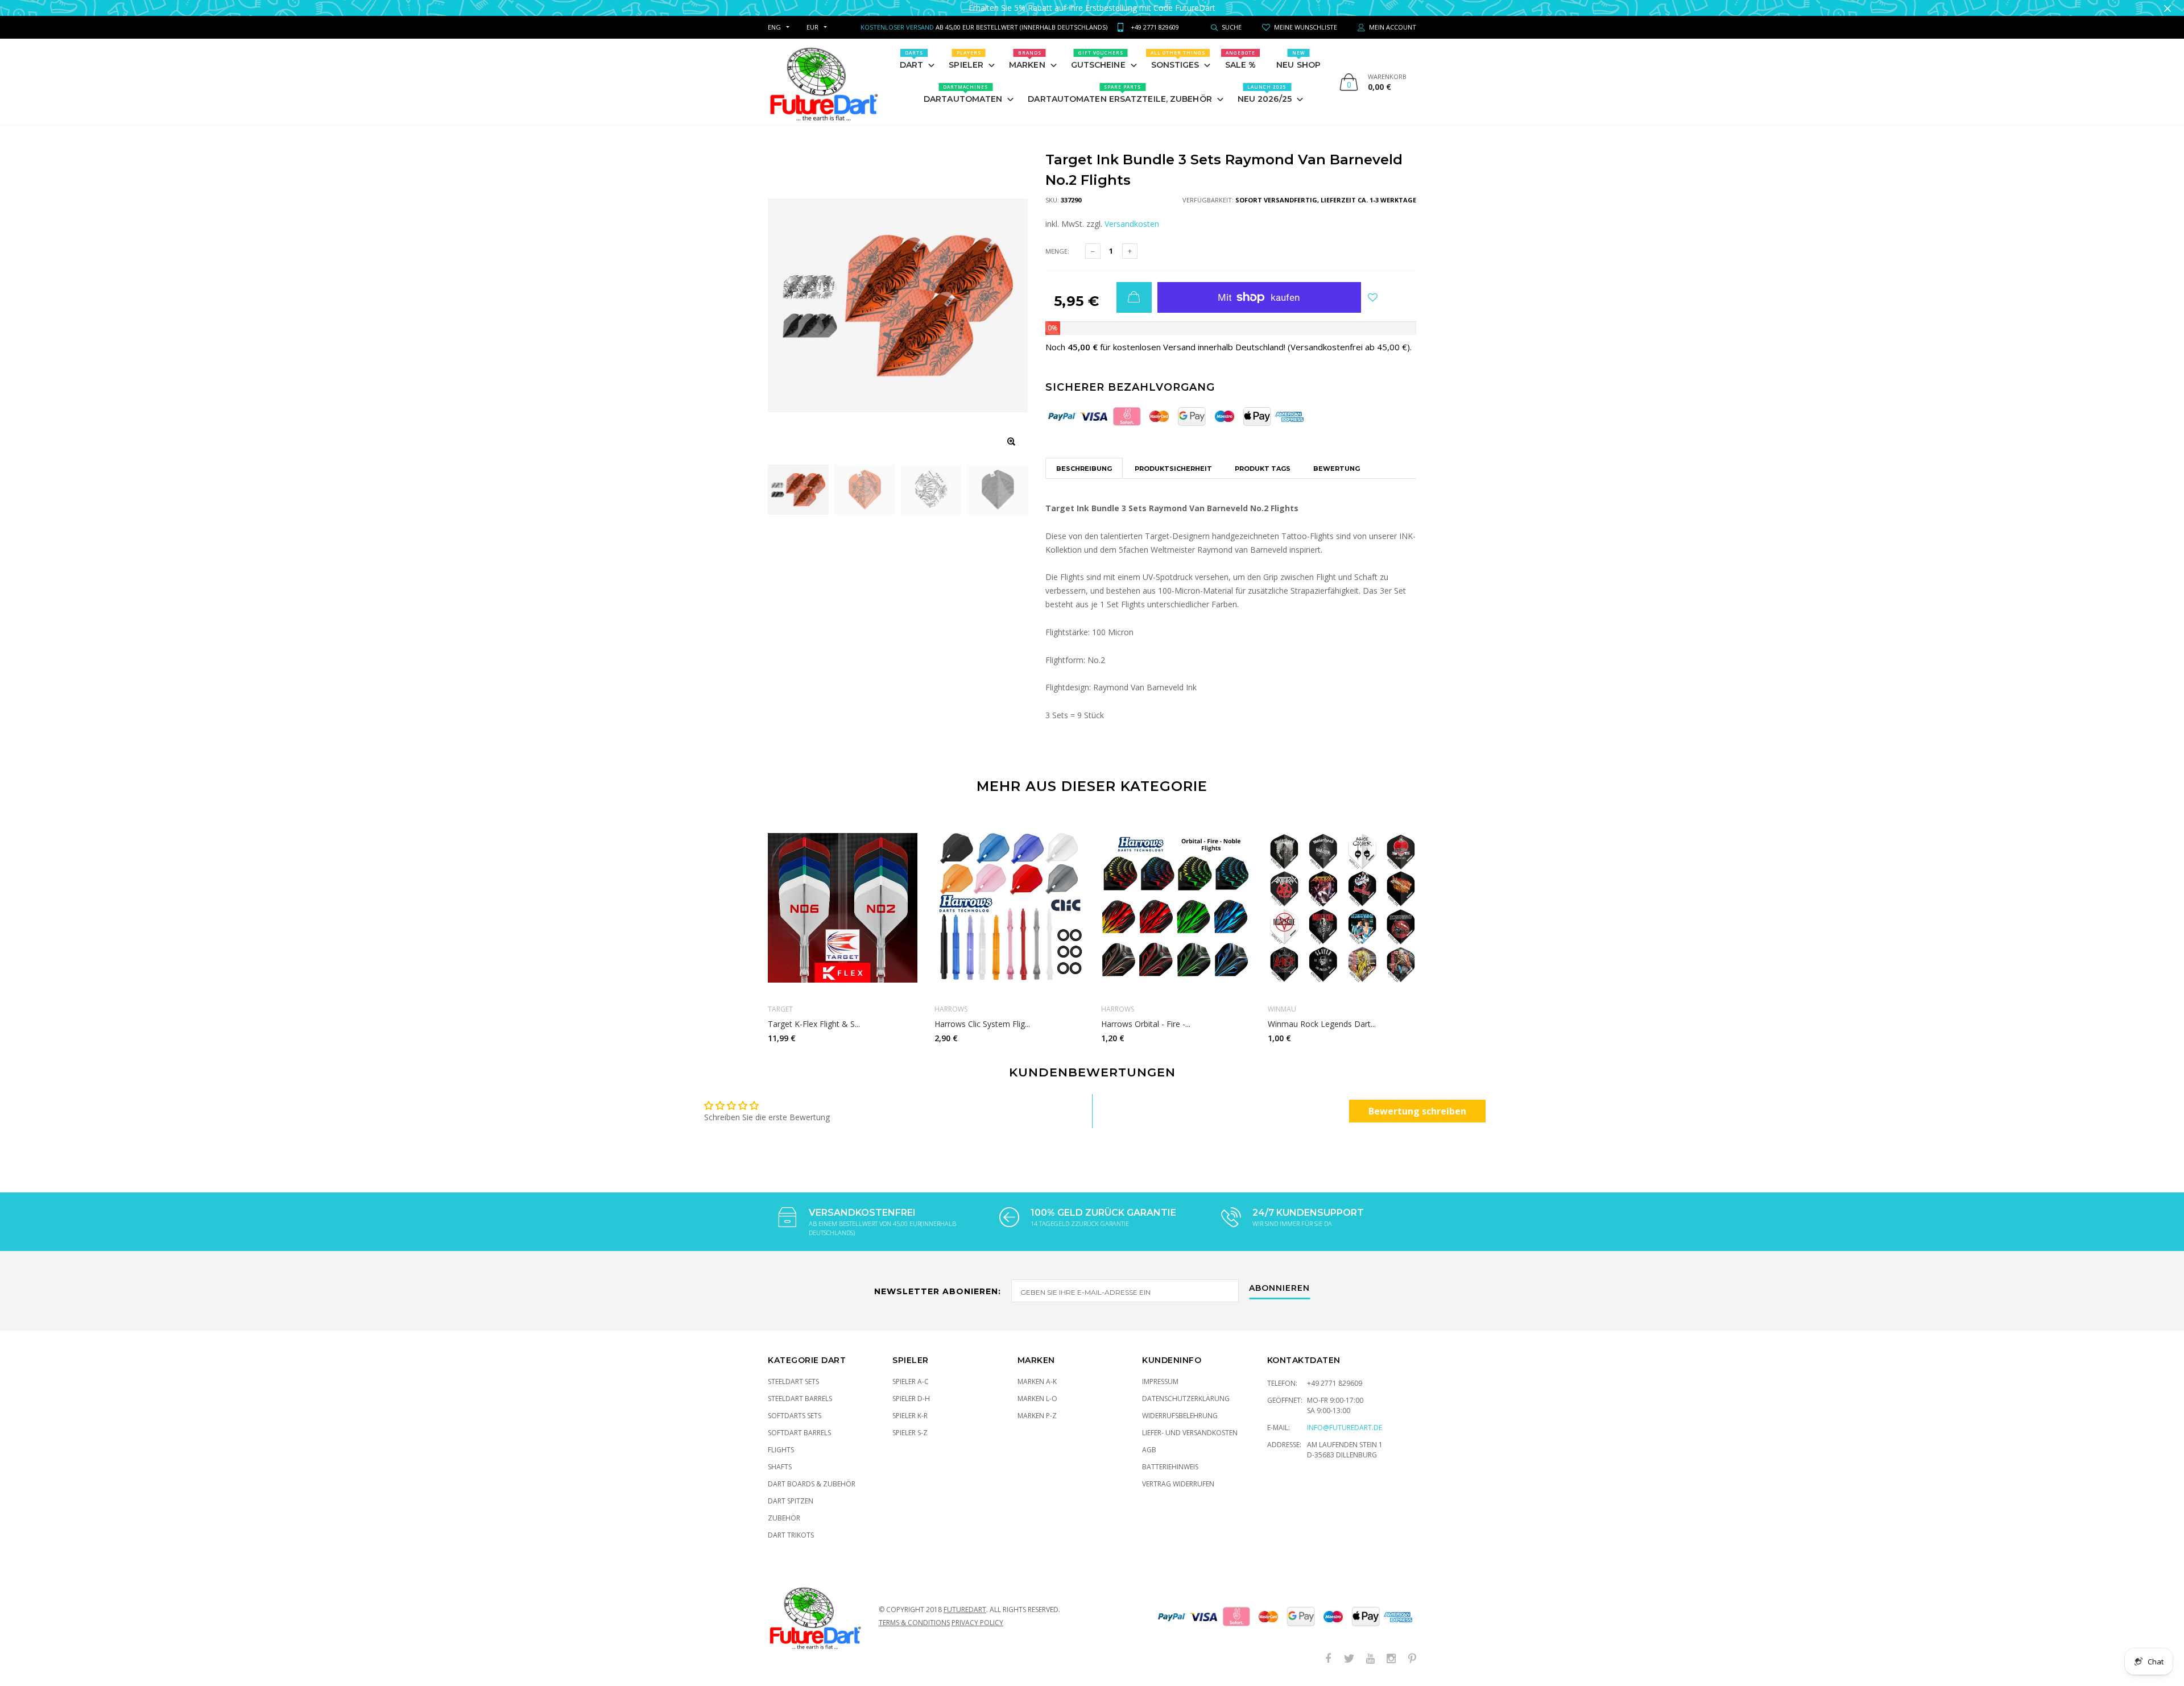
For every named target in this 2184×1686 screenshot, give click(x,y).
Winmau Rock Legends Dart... (1322, 1012)
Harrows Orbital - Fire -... (1146, 1012)
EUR (812, 16)
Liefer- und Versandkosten (1190, 1421)
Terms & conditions (914, 1611)
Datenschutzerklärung (1186, 1387)
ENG (774, 16)
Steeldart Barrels (800, 1387)
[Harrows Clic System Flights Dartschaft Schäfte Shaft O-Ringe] (1009, 896)
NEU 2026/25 (1265, 82)
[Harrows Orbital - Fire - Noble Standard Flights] (1176, 896)
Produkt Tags (1263, 457)
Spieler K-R (910, 1404)
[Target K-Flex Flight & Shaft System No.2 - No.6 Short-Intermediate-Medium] (843, 896)
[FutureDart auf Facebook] (1328, 1648)
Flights (781, 1438)
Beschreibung (1084, 457)
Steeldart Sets (793, 1370)
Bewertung (1337, 457)
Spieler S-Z (910, 1421)
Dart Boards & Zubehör (812, 1472)
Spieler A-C (911, 1370)
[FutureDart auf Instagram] (1391, 1648)
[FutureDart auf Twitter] (1349, 1648)
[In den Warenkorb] (1134, 286)
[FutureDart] (823, 71)
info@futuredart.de (1345, 1416)
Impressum (1160, 1370)
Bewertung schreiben (1417, 1100)
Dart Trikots (791, 1524)
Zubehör (784, 1507)
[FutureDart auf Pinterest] (1412, 1648)
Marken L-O (1037, 1387)
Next (1441, 915)
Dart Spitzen (791, 1490)
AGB (1149, 1438)
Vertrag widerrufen (1178, 1472)
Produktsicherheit (1173, 457)
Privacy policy (977, 1611)
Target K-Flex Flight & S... (814, 1012)
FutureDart (965, 1598)
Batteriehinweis (1170, 1455)
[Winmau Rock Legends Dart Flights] (1343, 896)
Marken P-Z (1037, 1404)
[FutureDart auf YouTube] (1370, 1648)
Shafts (780, 1455)
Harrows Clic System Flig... (982, 1012)
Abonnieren (1279, 1277)
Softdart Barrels (799, 1421)
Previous (743, 915)
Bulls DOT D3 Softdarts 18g (118, 1646)
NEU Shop (1298, 48)
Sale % (1241, 48)
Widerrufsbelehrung (1180, 1404)
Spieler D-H (911, 1387)
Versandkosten (1132, 212)
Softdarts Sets (795, 1404)
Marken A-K (1037, 1370)
